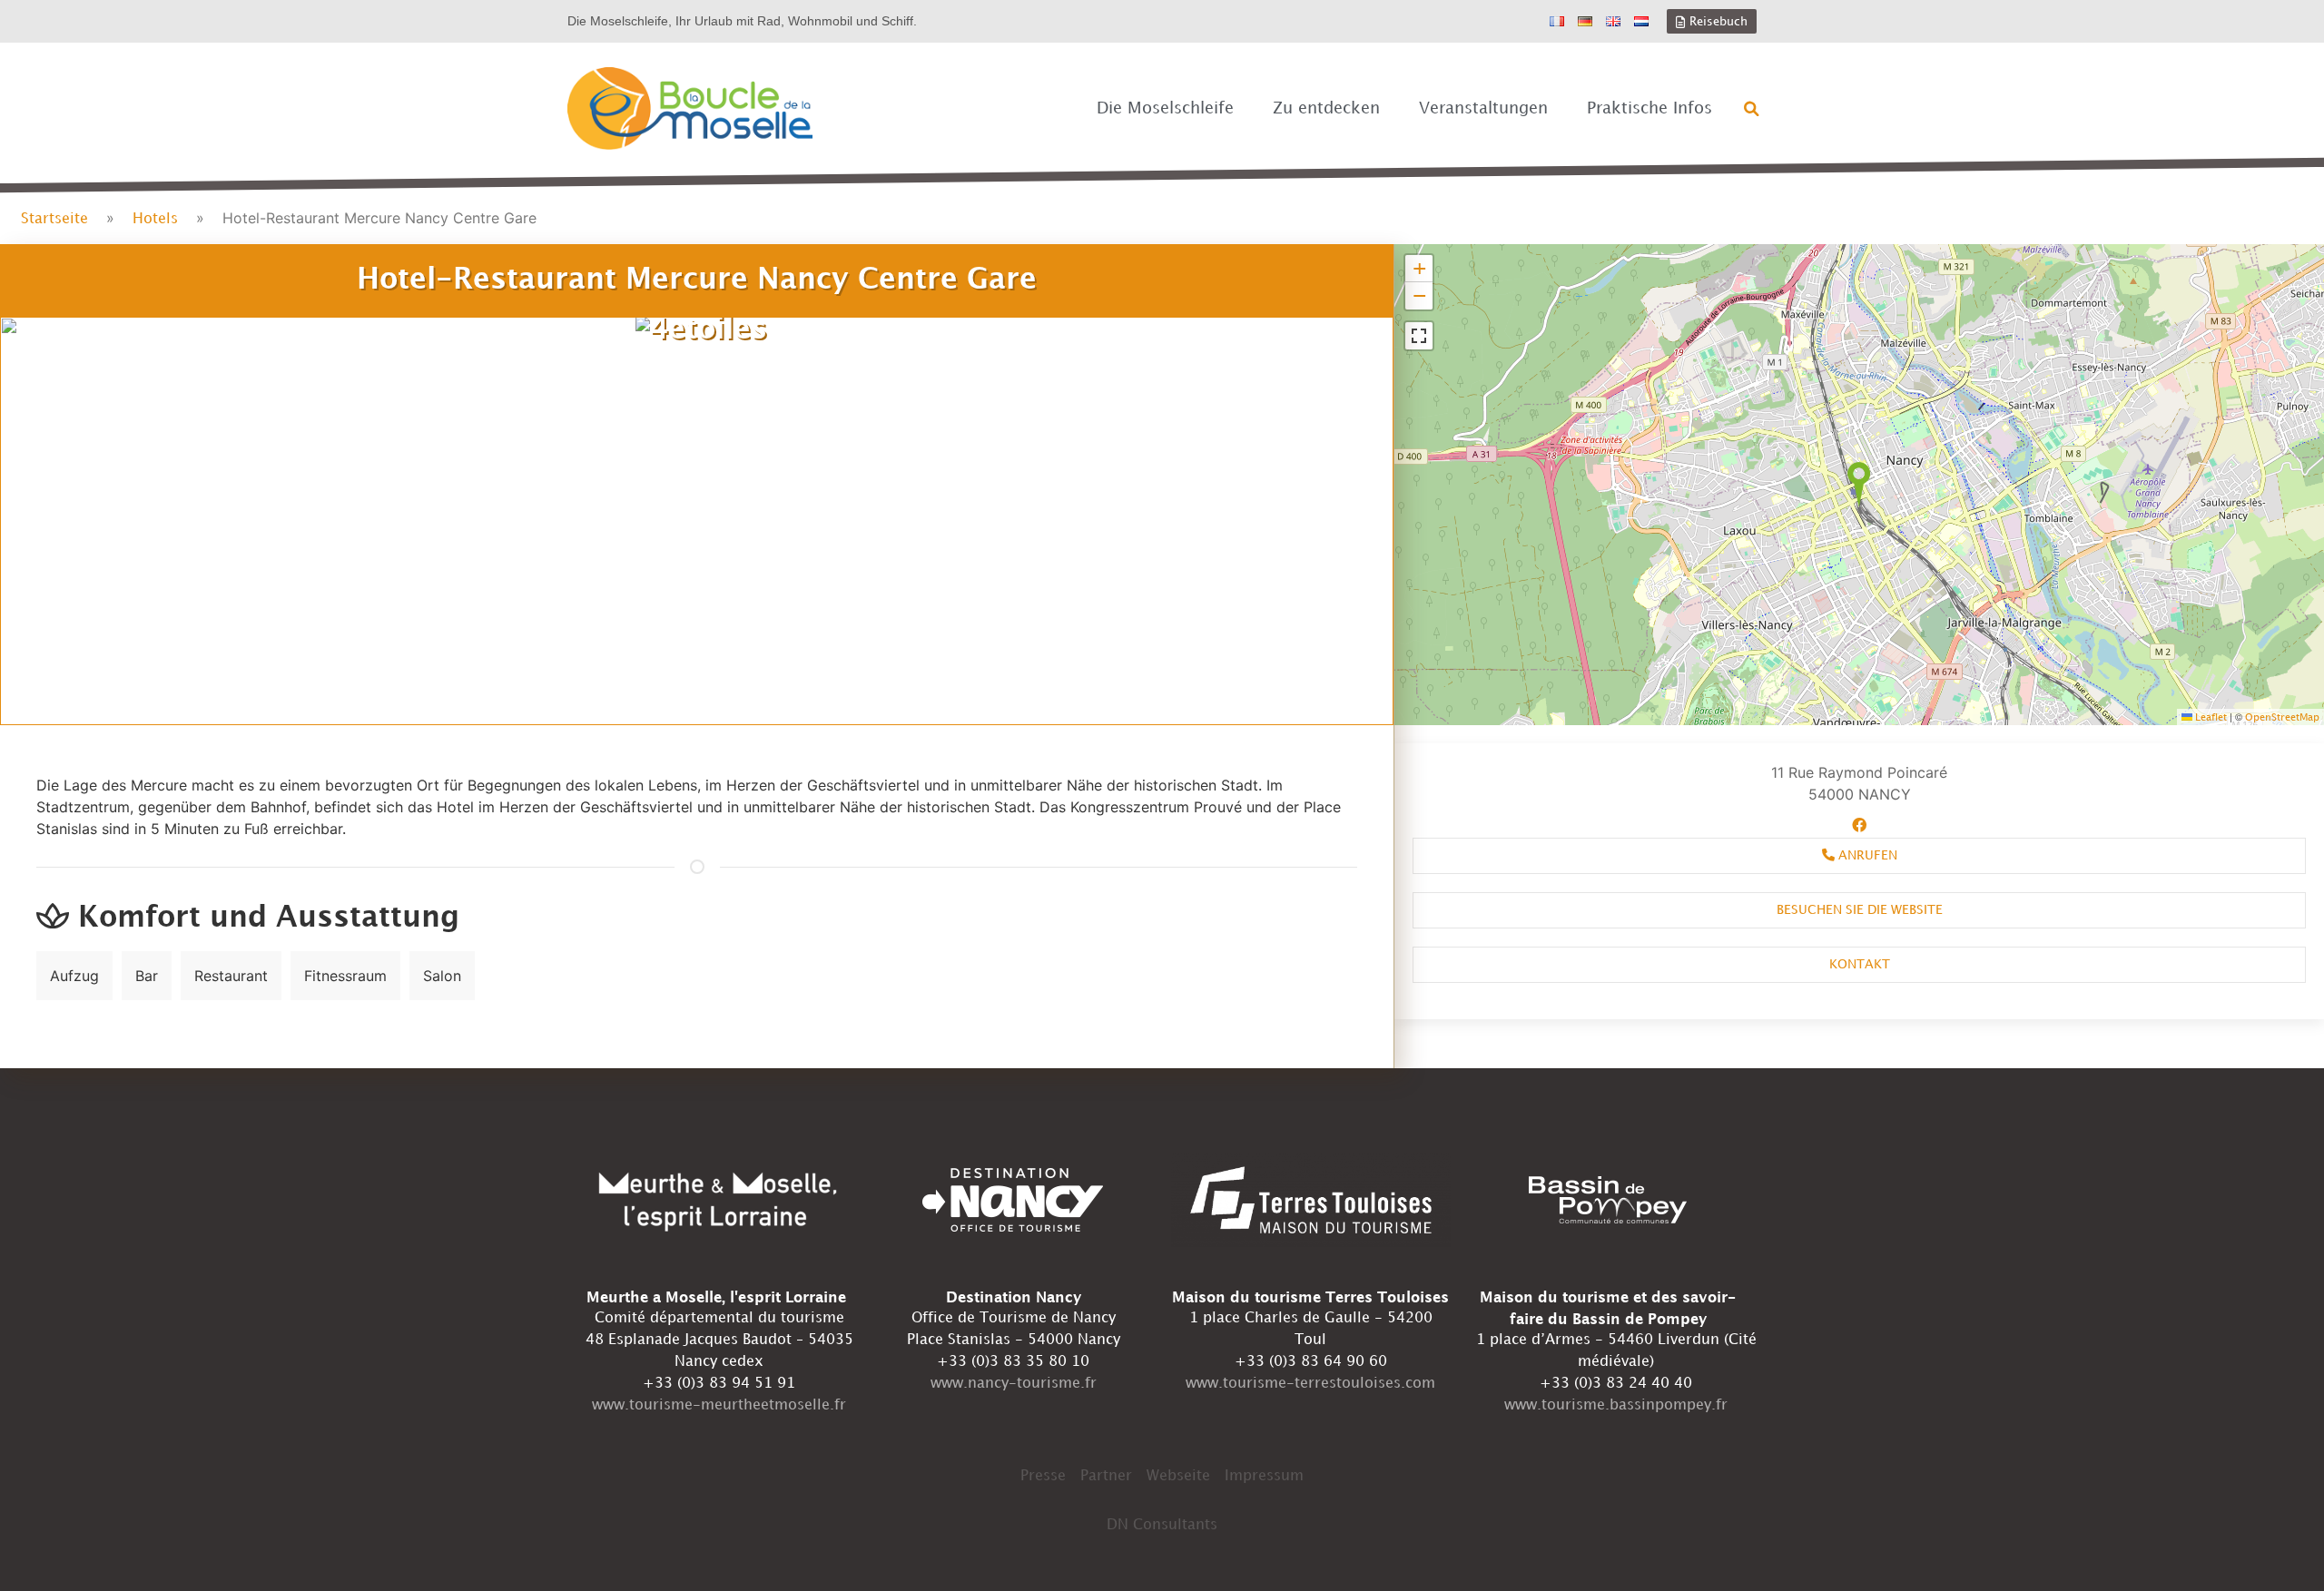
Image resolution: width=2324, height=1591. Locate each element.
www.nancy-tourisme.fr (1014, 1384)
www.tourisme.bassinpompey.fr (1616, 1405)
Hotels (155, 219)
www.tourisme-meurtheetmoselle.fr (719, 1405)
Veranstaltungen (1483, 108)
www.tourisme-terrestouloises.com (1310, 1384)
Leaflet (2210, 718)
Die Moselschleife (1165, 108)
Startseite (54, 219)
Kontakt (1860, 964)
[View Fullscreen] (1419, 336)
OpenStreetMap (2282, 718)
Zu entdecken (1326, 108)
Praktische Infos (1649, 108)
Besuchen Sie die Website (1860, 910)
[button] (1752, 109)
